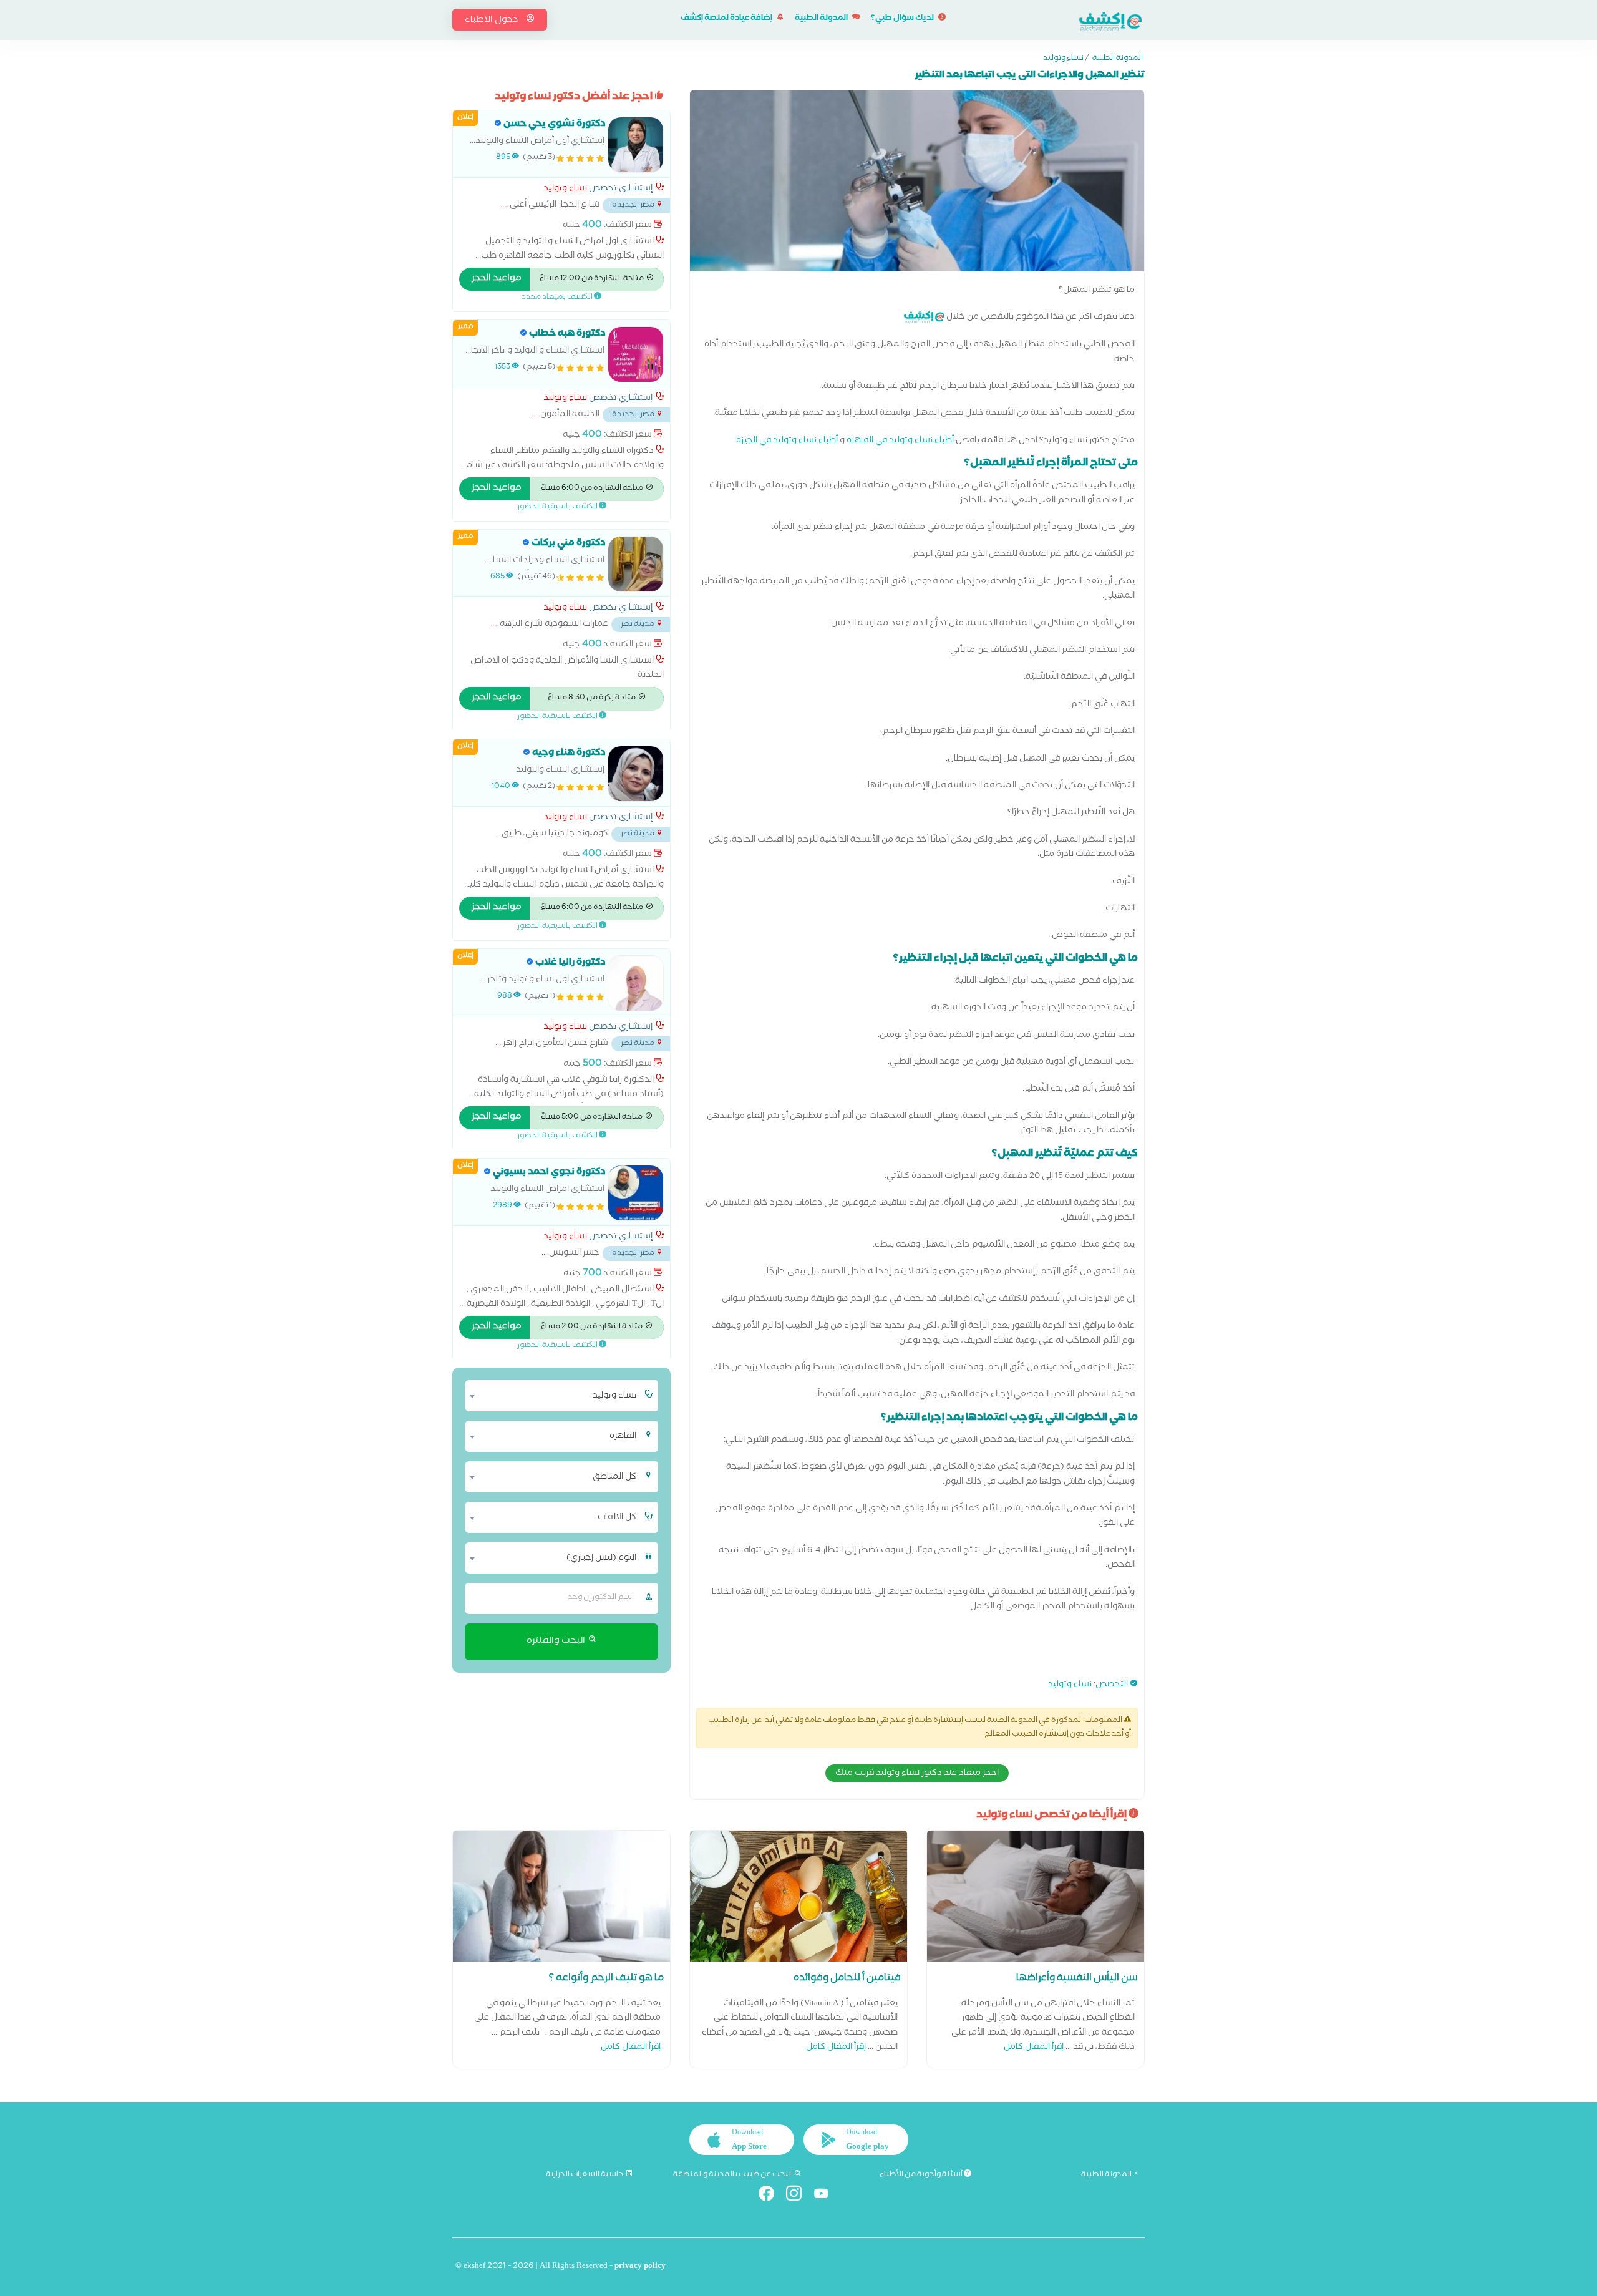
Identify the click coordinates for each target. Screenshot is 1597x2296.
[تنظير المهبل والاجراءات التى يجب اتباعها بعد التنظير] (917, 184)
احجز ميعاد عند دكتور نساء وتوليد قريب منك (917, 1774)
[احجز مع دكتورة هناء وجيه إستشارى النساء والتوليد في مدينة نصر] (636, 774)
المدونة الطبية (822, 19)
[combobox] (554, 1396)
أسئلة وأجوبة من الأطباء (922, 2175)
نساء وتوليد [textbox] (614, 1396)
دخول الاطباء (492, 21)
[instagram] (799, 2196)
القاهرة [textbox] (623, 1437)
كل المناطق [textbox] (614, 1477)
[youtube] (826, 2196)
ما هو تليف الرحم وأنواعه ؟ (606, 1979)
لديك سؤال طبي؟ (903, 19)
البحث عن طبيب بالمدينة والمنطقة (734, 2175)
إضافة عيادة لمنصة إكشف (727, 19)
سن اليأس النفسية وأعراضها (1077, 1979)
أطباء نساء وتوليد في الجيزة (787, 441)
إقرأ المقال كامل (1034, 2048)
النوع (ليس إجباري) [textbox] (601, 1559)
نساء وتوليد (1063, 59)
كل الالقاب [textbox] (617, 1518)
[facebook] (771, 2196)
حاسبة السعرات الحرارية (585, 2175)
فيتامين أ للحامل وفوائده (847, 1979)
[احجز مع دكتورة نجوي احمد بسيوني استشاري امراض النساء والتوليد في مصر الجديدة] (636, 1193)
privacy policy (640, 2267)
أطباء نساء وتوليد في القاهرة (900, 441)
